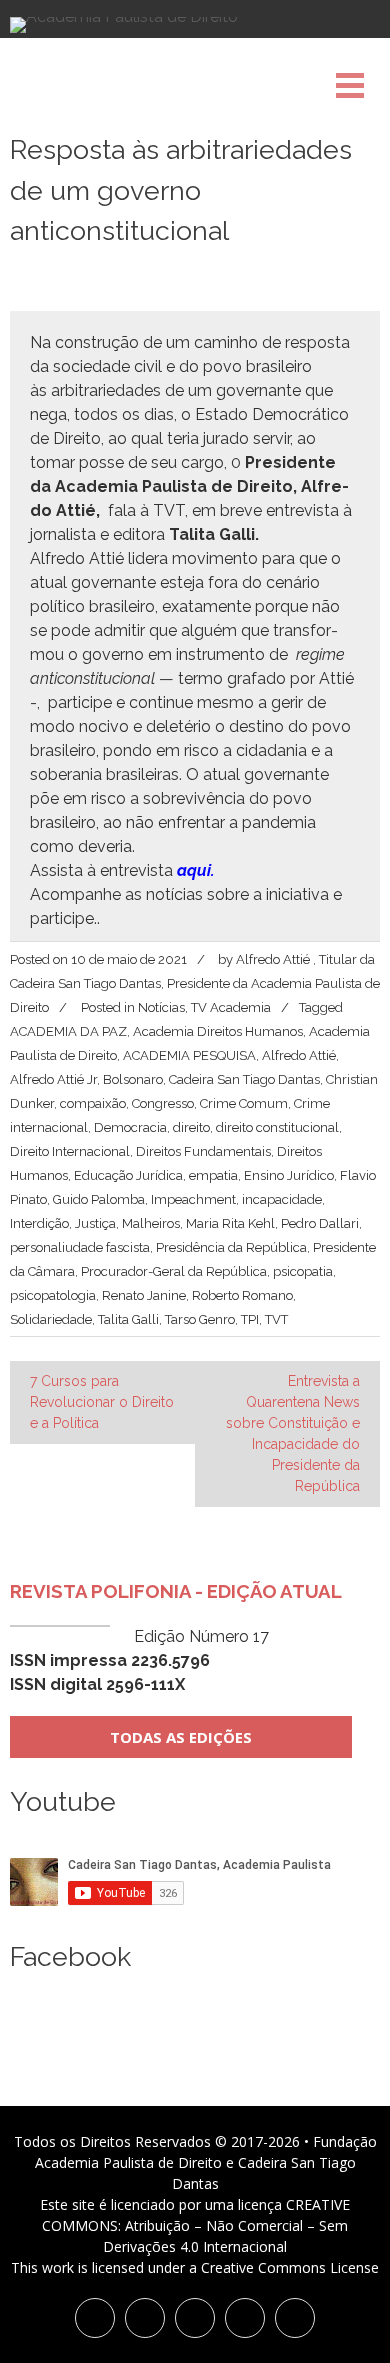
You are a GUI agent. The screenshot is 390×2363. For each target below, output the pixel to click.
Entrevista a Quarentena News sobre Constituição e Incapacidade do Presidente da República (293, 1433)
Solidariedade (51, 1319)
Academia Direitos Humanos (218, 1031)
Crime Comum (244, 1103)
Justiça (95, 1223)
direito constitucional (277, 1127)
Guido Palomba (99, 1199)
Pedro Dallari (320, 1223)
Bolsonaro (133, 1079)
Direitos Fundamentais (203, 1151)
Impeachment (193, 1199)
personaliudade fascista (80, 1247)
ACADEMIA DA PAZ (68, 1031)
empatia (213, 1175)
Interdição (39, 1223)
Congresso (163, 1103)
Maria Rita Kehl (230, 1223)
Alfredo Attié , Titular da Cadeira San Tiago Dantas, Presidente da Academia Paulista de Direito (195, 983)
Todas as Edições (181, 1737)
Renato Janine (144, 1295)
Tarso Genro (200, 1319)
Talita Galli (128, 1319)
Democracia (130, 1127)
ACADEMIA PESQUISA (189, 1055)
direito (191, 1127)
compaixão (93, 1103)
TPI (250, 1319)
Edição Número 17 (139, 1660)
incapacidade (282, 1199)
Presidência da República (231, 1247)
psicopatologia (53, 1295)
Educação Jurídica (128, 1175)
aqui (194, 870)
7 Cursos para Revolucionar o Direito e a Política (102, 1402)
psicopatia (303, 1271)
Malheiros (151, 1223)
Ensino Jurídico (289, 1175)
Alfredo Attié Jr (53, 1079)
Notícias (161, 1007)
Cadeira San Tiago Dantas (244, 1079)
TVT (276, 1319)
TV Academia (231, 1007)
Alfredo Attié (299, 1055)
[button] (195, 907)
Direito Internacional (70, 1151)
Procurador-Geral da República (174, 1271)
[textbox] (195, 607)
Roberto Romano (242, 1295)
